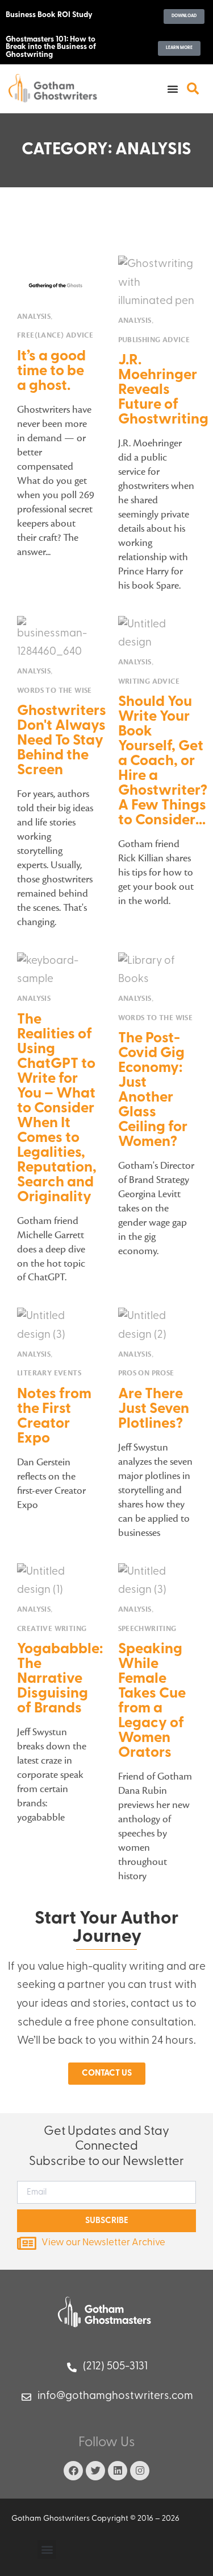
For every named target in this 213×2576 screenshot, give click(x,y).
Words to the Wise (55, 691)
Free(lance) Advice (55, 336)
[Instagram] (140, 2471)
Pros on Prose (146, 1373)
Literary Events (49, 1373)
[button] (173, 89)
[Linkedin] (118, 2471)
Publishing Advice (154, 340)
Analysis (34, 317)
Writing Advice (149, 682)
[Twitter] (95, 2471)
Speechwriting (147, 1629)
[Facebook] (73, 2471)
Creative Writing (52, 1629)
